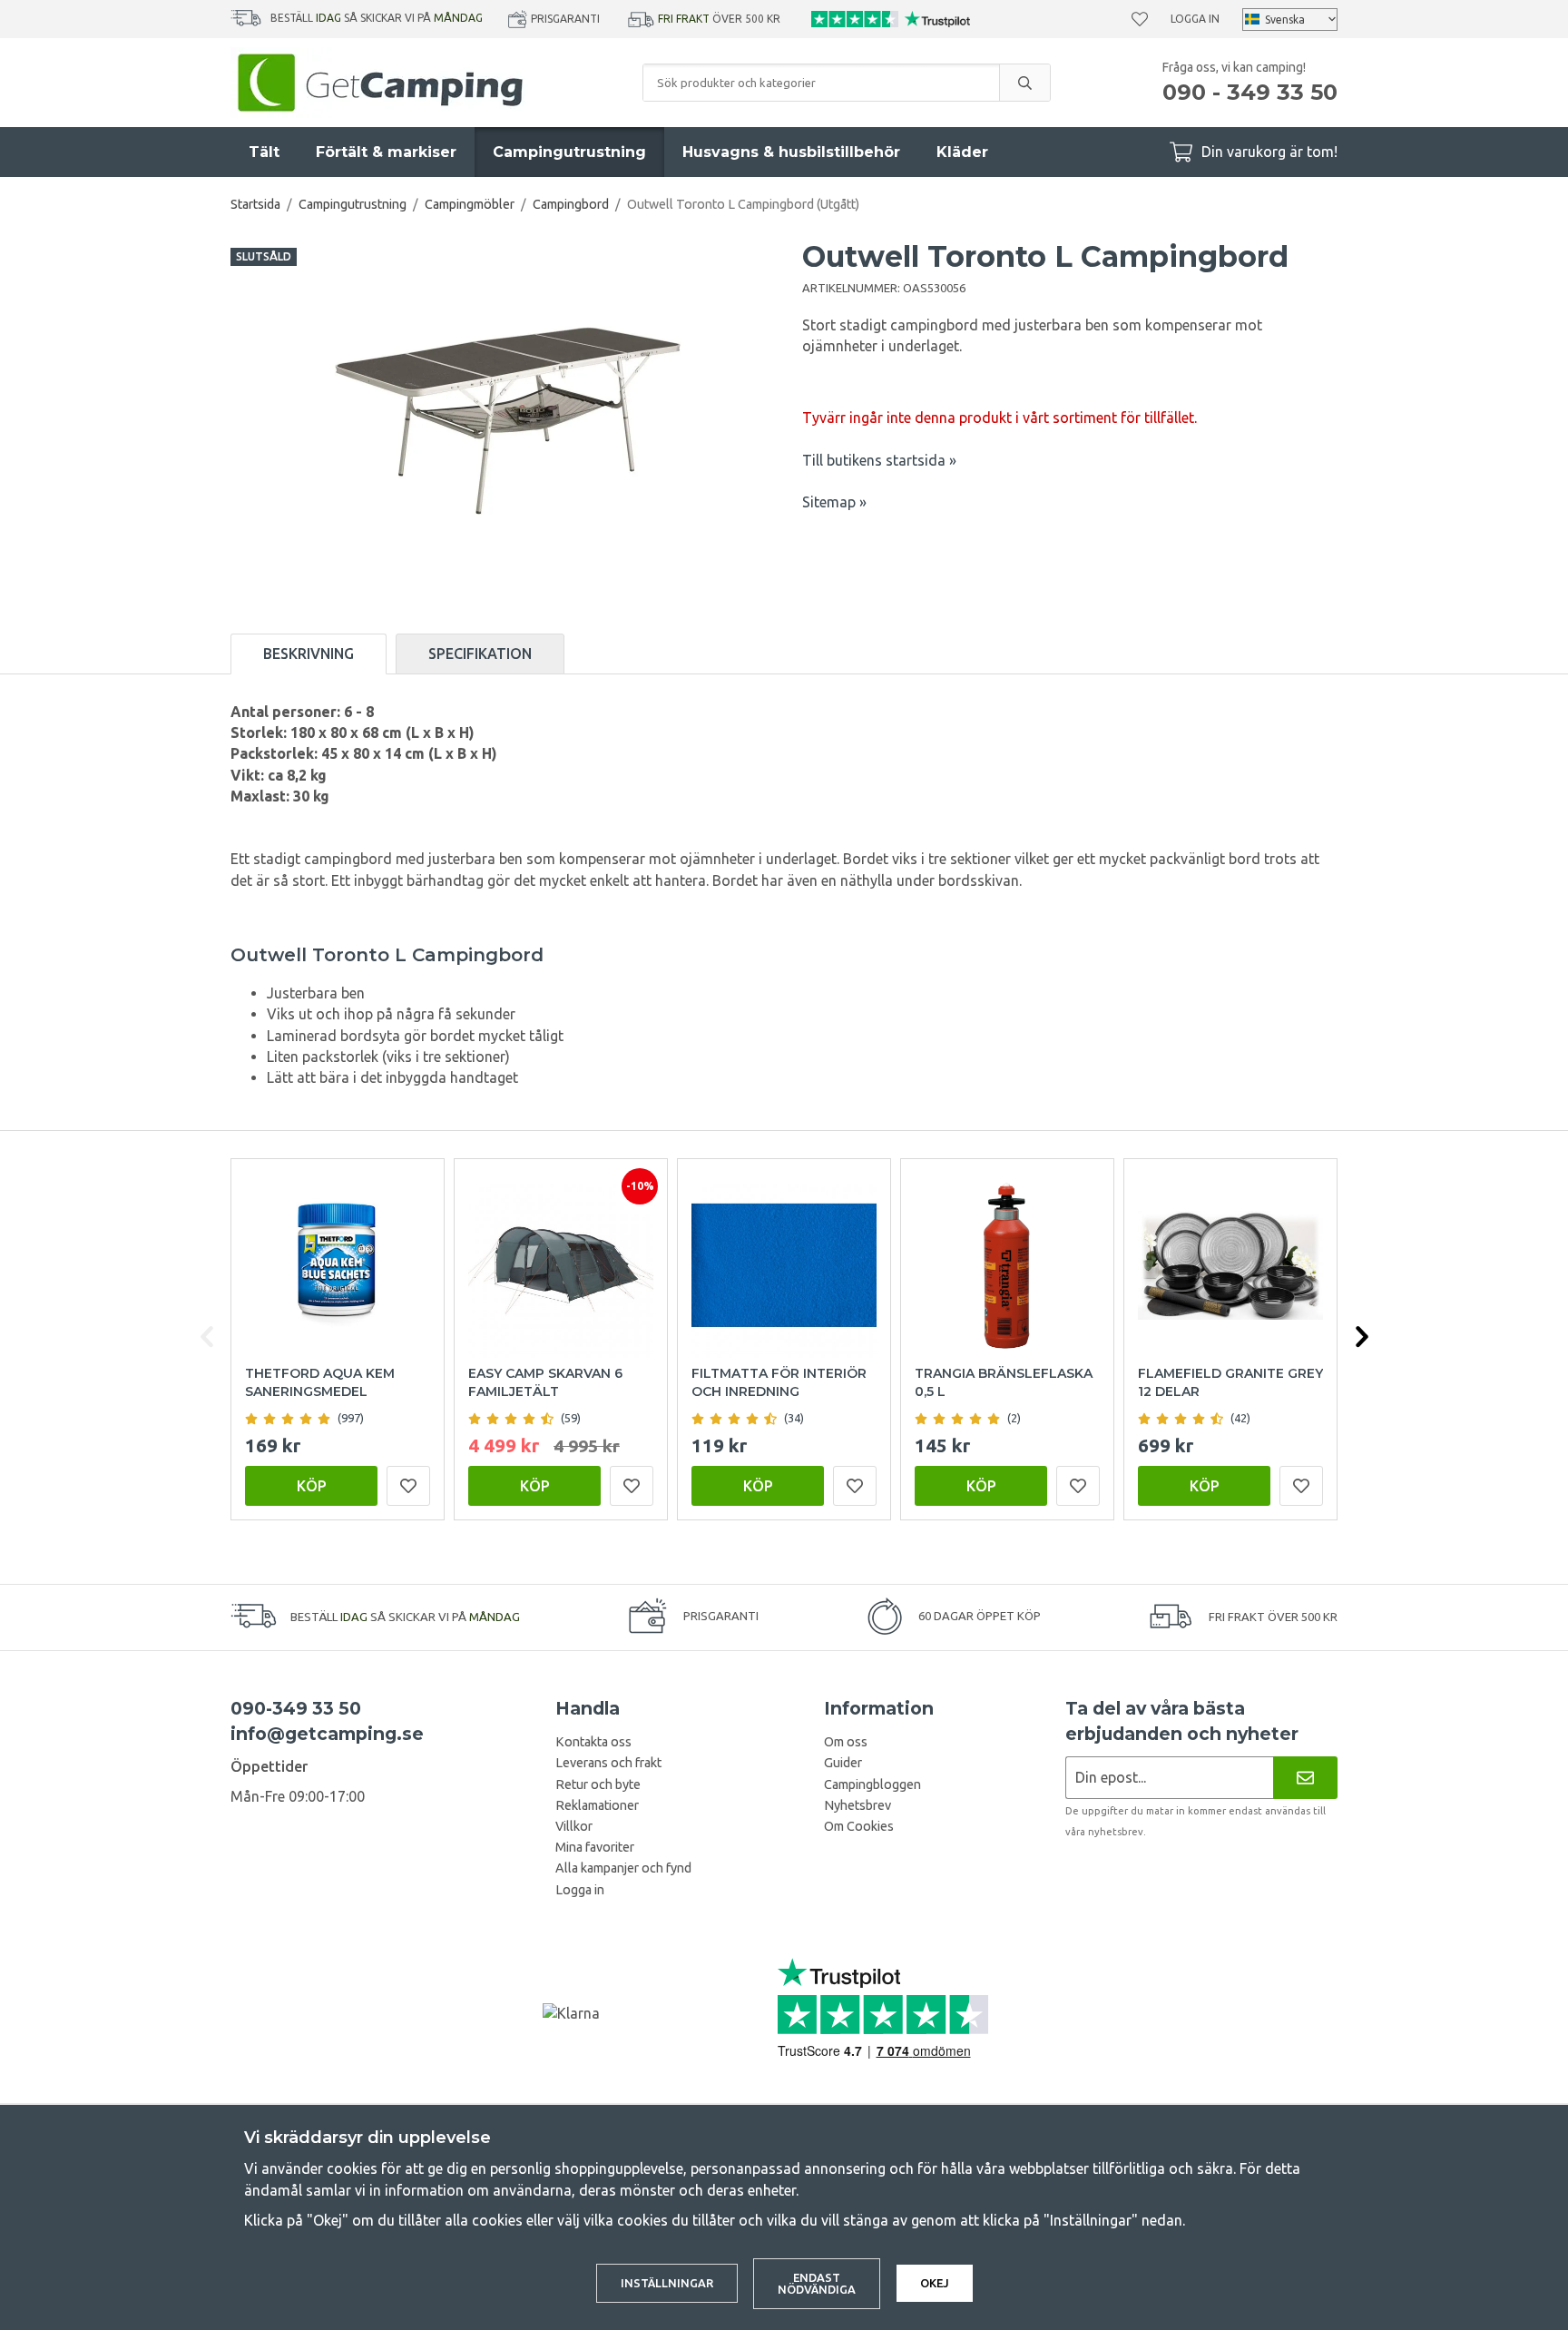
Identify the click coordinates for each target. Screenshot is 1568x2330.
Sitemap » (834, 502)
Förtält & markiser (386, 152)
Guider (843, 1763)
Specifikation (480, 654)
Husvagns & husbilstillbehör (791, 152)
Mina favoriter (595, 1847)
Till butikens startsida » (879, 460)
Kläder (962, 152)
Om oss (846, 1742)
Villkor (574, 1826)
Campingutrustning (569, 152)
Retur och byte (598, 1784)
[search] (1024, 83)
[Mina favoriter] (1140, 19)
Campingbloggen (872, 1784)
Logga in (1195, 19)
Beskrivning (309, 654)
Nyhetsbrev (857, 1805)
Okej (935, 2283)
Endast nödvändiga (817, 2283)
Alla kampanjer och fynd (623, 1868)
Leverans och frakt (608, 1763)
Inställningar (667, 2283)
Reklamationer (597, 1805)
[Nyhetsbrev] (1305, 1778)
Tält (264, 152)
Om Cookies (859, 1826)
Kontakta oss (593, 1742)
